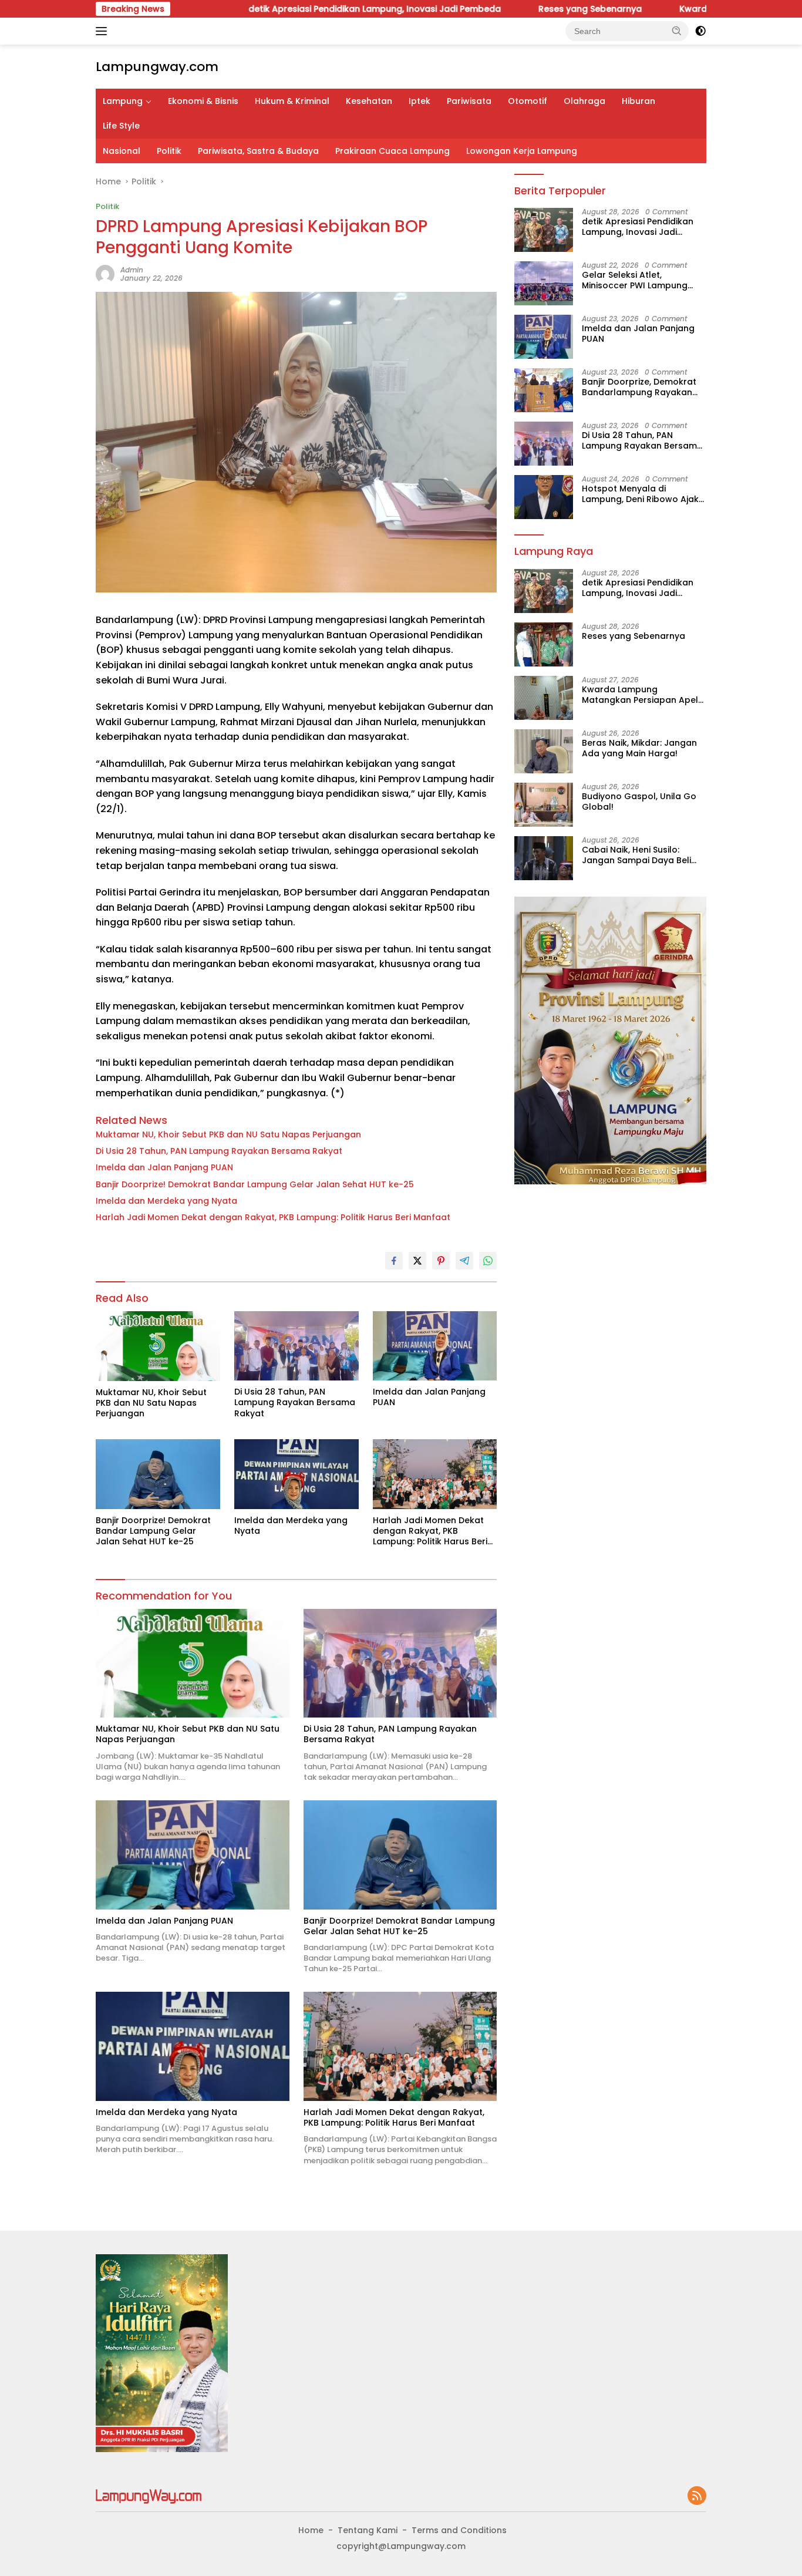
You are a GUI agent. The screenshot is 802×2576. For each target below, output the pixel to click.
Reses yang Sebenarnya (511, 9)
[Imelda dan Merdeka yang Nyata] (296, 1474)
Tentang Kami (368, 2530)
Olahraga (584, 101)
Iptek (419, 101)
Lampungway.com (157, 67)
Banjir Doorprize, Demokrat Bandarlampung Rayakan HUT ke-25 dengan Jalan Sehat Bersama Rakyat (639, 387)
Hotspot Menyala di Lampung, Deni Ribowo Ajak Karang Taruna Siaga (640, 494)
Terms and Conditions (459, 2530)
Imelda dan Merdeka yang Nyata (166, 1201)
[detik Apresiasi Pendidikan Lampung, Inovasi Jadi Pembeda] (544, 230)
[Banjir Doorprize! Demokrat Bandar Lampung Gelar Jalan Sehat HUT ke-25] (158, 1474)
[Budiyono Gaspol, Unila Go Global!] (544, 805)
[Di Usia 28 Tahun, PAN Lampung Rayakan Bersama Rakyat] (296, 1346)
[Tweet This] (417, 1261)
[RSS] (697, 2496)
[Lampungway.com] (149, 2496)
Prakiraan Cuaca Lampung (392, 151)
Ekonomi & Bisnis (203, 101)
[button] (677, 31)
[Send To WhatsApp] (488, 1261)
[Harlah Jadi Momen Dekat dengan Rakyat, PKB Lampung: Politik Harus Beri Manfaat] (435, 1474)
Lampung (123, 101)
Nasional (122, 151)
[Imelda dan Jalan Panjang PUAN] (435, 1346)
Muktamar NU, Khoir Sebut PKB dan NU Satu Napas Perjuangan (228, 1134)
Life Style (121, 126)
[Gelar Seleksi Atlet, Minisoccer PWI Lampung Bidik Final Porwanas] (544, 283)
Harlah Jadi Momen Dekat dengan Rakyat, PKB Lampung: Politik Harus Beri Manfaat (273, 1217)
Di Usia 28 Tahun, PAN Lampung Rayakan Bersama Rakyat (219, 1151)
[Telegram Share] (464, 1261)
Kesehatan (369, 101)
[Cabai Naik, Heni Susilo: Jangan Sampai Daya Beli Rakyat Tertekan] (544, 858)
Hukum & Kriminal (292, 101)
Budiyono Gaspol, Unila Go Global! (639, 802)
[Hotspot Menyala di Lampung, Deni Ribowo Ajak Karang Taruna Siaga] (544, 497)
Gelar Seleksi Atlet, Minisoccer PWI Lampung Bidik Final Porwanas (635, 280)
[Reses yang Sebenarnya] (544, 644)
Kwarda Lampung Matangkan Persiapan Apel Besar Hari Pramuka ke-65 (640, 695)
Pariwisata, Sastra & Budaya (258, 151)
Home (311, 2530)
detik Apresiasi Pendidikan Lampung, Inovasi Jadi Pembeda (295, 9)
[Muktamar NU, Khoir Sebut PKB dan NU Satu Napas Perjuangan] (158, 1346)
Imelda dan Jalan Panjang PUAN (164, 1167)
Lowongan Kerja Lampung (522, 151)
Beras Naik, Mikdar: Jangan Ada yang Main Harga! (639, 748)
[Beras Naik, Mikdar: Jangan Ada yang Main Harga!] (544, 751)
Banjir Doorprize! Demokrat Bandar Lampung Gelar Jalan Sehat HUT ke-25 (255, 1184)
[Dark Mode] (700, 31)
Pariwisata (469, 101)
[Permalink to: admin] (105, 274)
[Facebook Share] (394, 1261)
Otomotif (528, 101)
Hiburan (638, 101)
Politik (169, 151)
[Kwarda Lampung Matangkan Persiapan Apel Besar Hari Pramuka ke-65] (544, 698)
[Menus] (104, 31)
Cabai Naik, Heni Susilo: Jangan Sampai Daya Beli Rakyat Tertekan (636, 855)
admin (132, 270)
